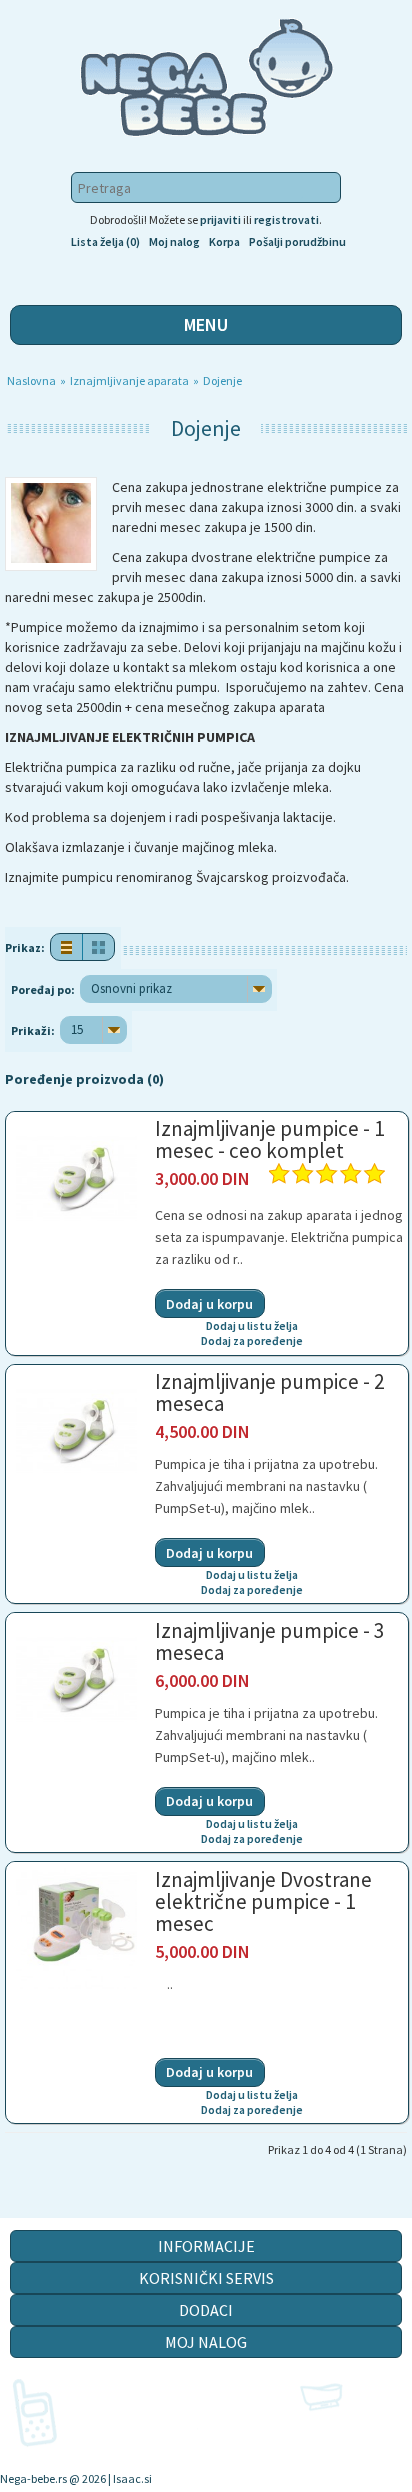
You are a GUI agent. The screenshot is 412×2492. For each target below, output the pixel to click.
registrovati (286, 219)
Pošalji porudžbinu (297, 241)
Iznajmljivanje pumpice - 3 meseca (269, 1641)
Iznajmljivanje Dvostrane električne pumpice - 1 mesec (263, 1901)
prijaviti (220, 219)
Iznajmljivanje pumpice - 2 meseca (269, 1392)
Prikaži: (33, 1030)
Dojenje (223, 380)
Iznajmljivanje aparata (130, 380)
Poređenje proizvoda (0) (84, 1079)
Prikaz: (25, 947)
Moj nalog (174, 241)
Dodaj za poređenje (252, 1340)
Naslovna (32, 380)
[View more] (76, 1210)
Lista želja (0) (105, 241)
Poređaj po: (43, 989)
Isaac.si (132, 2478)
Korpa (224, 241)
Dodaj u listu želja (252, 1325)
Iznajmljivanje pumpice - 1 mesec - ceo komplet (269, 1139)
